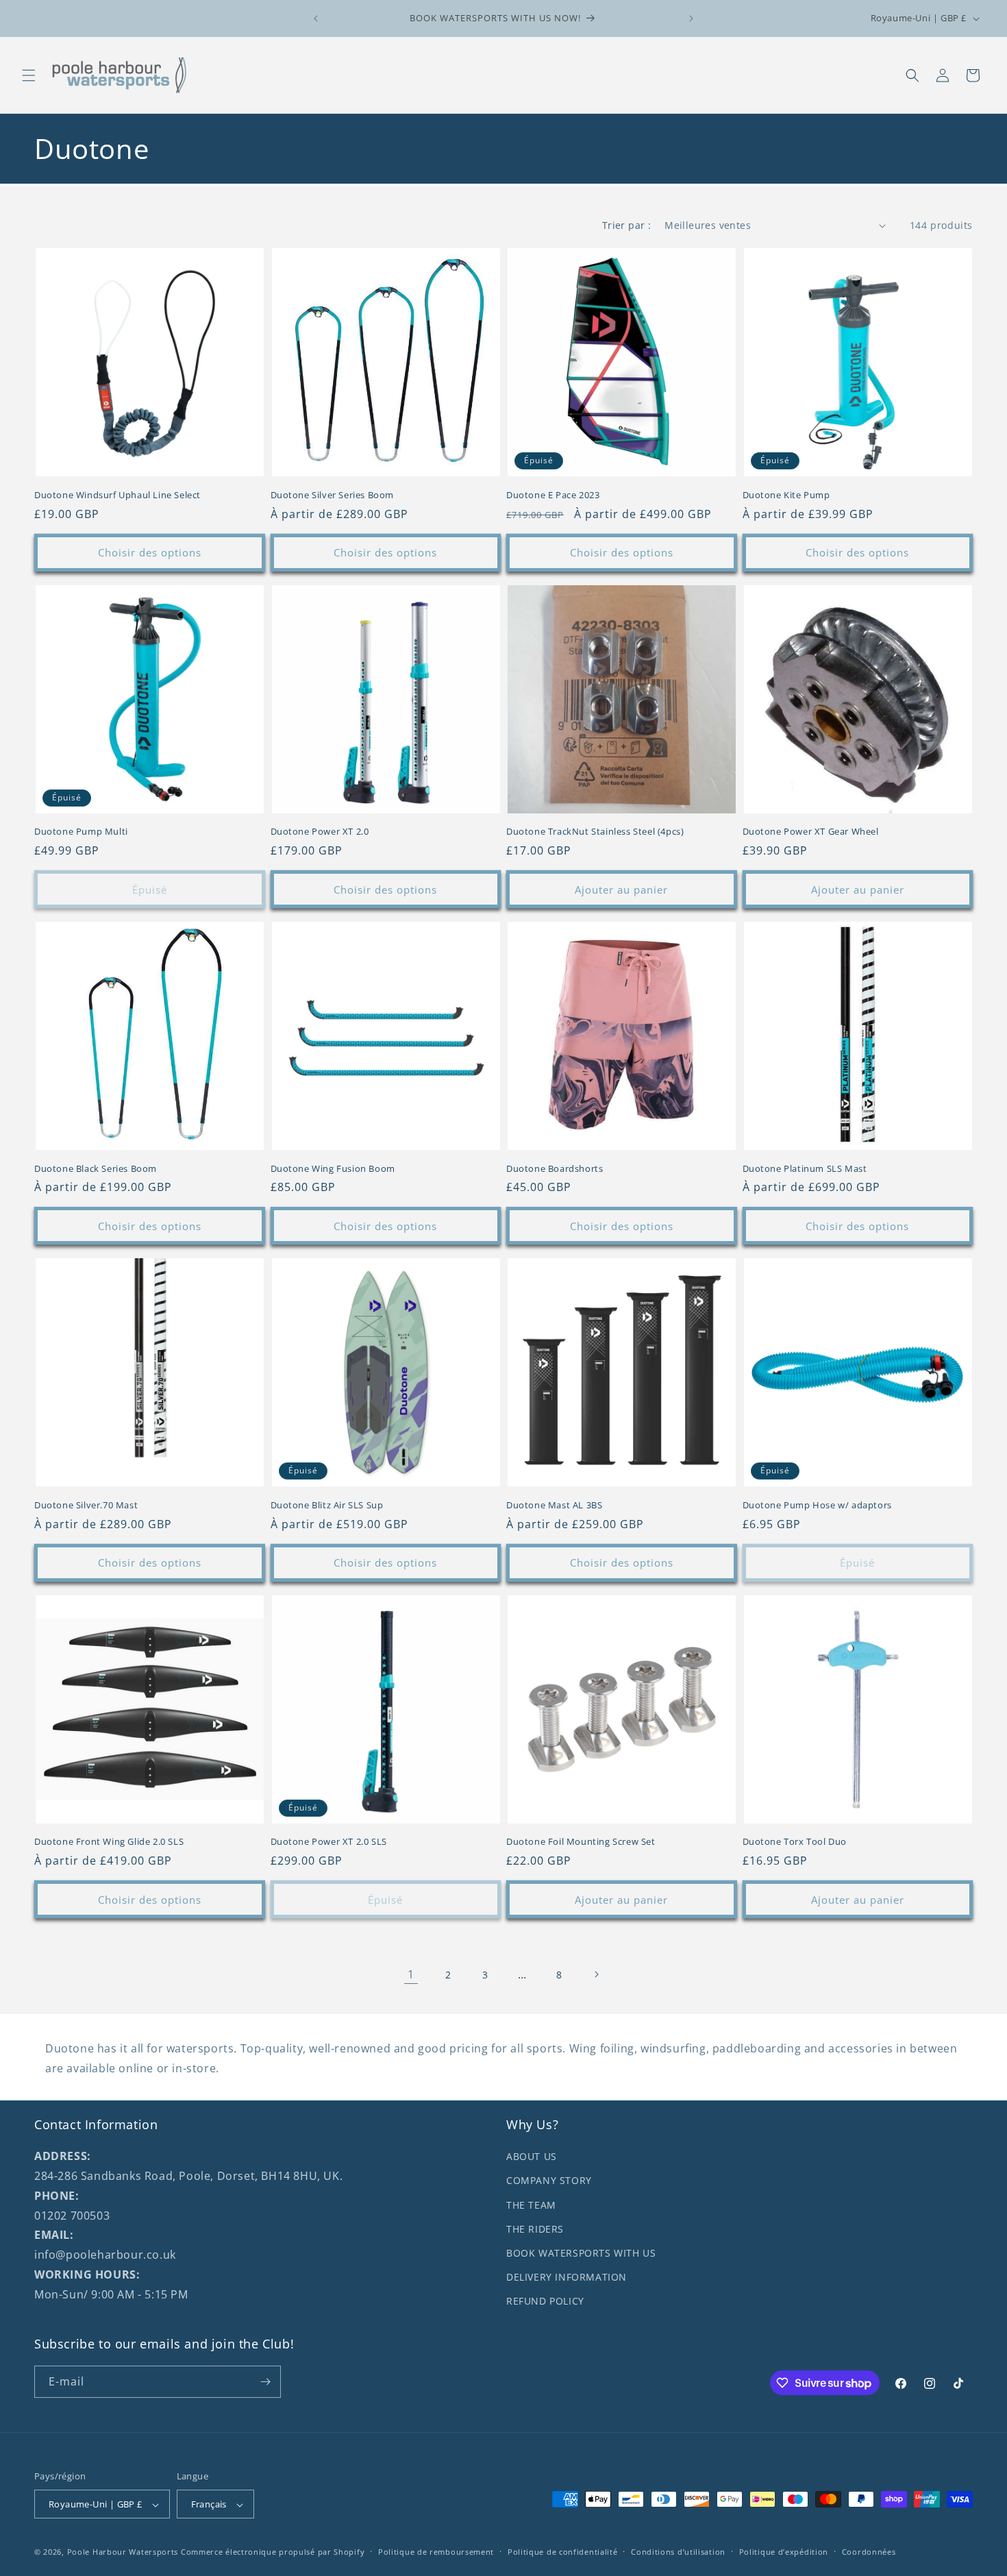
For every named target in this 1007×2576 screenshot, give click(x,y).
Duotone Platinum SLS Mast (805, 1169)
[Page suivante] (596, 1974)
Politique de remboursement (436, 2552)
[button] (29, 75)
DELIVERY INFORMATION (567, 2277)
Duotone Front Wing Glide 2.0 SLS (109, 1842)
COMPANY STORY (549, 2181)
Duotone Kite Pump (786, 495)
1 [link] (411, 1974)
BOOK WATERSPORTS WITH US (581, 2253)
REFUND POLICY (545, 2301)
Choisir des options (150, 552)
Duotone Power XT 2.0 (320, 832)
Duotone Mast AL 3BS (554, 1505)
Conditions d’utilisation (678, 2552)
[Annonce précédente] (316, 19)
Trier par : (626, 225)
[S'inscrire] (265, 2382)
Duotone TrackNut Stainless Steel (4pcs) (595, 832)
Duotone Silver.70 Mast (86, 1505)
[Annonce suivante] (691, 19)
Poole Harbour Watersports (123, 2552)
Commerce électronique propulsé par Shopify (273, 2552)
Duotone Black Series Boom (96, 1169)
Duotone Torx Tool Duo (795, 1842)
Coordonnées (869, 2552)
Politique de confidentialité (563, 2552)
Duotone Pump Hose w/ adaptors (817, 1505)
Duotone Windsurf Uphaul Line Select (117, 495)
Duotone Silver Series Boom (333, 495)
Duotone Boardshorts (555, 1169)
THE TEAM (531, 2205)
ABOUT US (532, 2156)
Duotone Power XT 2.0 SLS (329, 1842)
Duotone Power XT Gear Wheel (811, 832)
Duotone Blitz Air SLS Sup (327, 1505)
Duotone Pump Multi (81, 832)
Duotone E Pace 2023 (553, 495)
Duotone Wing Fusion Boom (333, 1169)
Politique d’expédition (784, 2552)
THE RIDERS (535, 2229)
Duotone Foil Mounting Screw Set (581, 1842)
